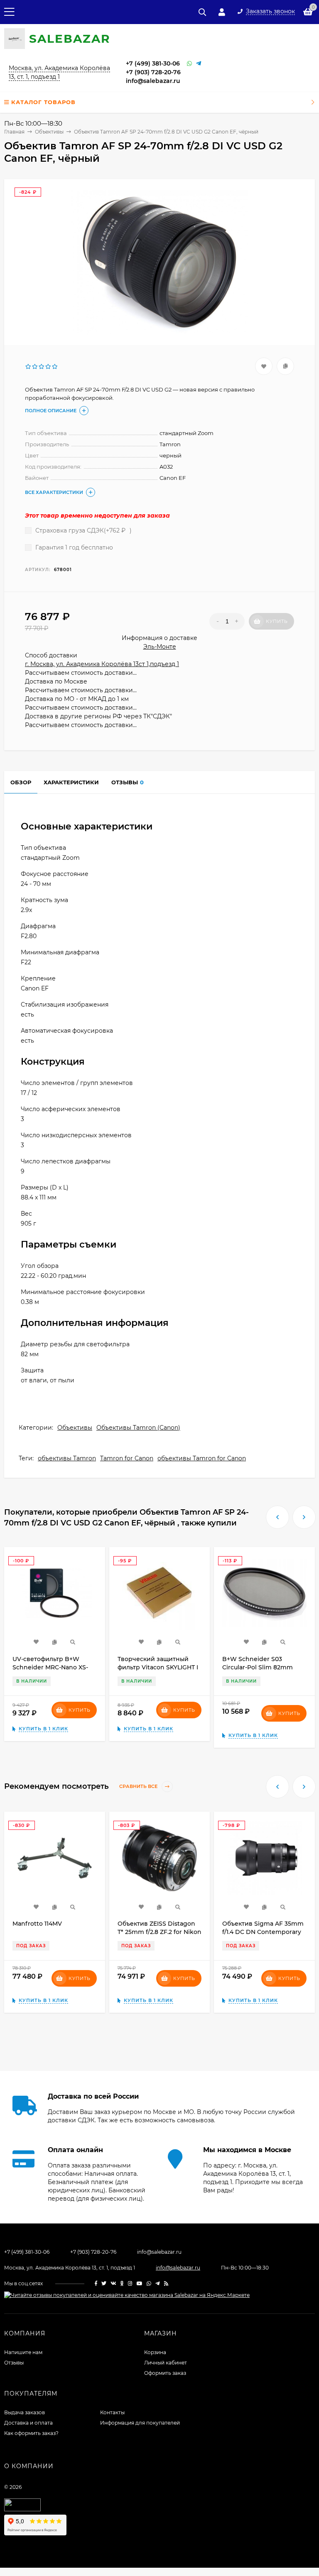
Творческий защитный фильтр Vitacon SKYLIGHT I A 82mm (158, 1667)
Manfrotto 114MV (37, 1924)
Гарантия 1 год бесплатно (73, 547)
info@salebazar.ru (153, 81)
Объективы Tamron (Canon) (138, 1428)
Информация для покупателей (140, 2423)
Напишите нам (23, 2352)
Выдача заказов (25, 2412)
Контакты (112, 2412)
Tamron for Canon (127, 1458)
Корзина (155, 2352)
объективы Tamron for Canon (202, 1458)
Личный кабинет (166, 2363)
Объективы (75, 1428)
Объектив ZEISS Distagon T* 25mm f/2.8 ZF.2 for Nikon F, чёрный (159, 1932)
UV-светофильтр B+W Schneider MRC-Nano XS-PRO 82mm (50, 1667)
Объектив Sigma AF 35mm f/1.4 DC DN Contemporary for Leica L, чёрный (263, 1932)
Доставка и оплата (28, 2423)
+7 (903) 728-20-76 (153, 72)
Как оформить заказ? (31, 2433)
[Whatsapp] (189, 64)
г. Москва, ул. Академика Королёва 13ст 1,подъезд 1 (102, 664)
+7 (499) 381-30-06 (153, 63)
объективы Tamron (67, 1458)
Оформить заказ (165, 2373)
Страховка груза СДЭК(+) (83, 530)
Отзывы (14, 2363)
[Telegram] (199, 64)
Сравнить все (139, 1787)
